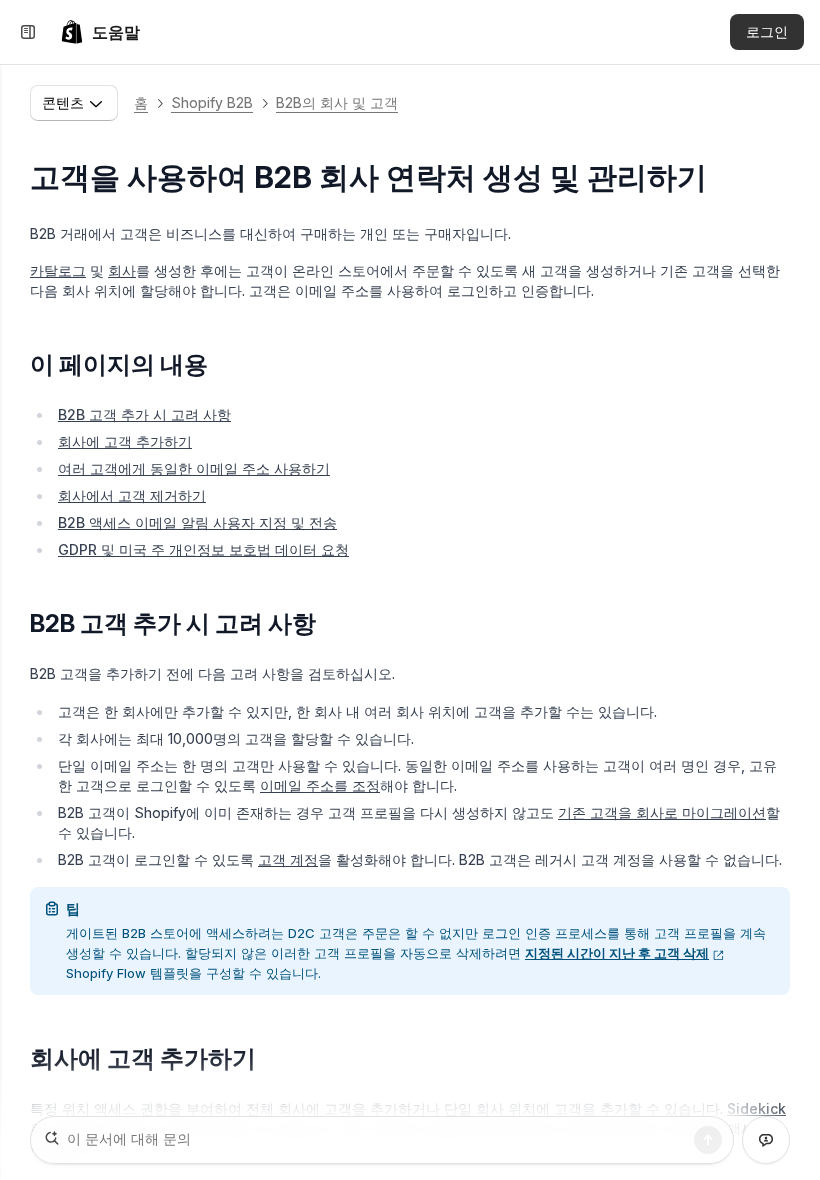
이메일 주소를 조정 (320, 785)
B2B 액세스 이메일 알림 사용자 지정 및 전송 (197, 522)
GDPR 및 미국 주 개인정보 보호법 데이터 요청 (203, 549)
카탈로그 (58, 270)
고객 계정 (288, 859)
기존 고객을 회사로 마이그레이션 (662, 812)
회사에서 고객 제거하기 (132, 495)
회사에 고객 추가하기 (125, 441)
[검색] (708, 1140)
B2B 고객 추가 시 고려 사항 (144, 414)
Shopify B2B (212, 102)
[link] (100, 32)
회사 (122, 270)
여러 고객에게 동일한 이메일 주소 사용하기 (194, 468)
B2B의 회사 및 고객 (337, 102)
